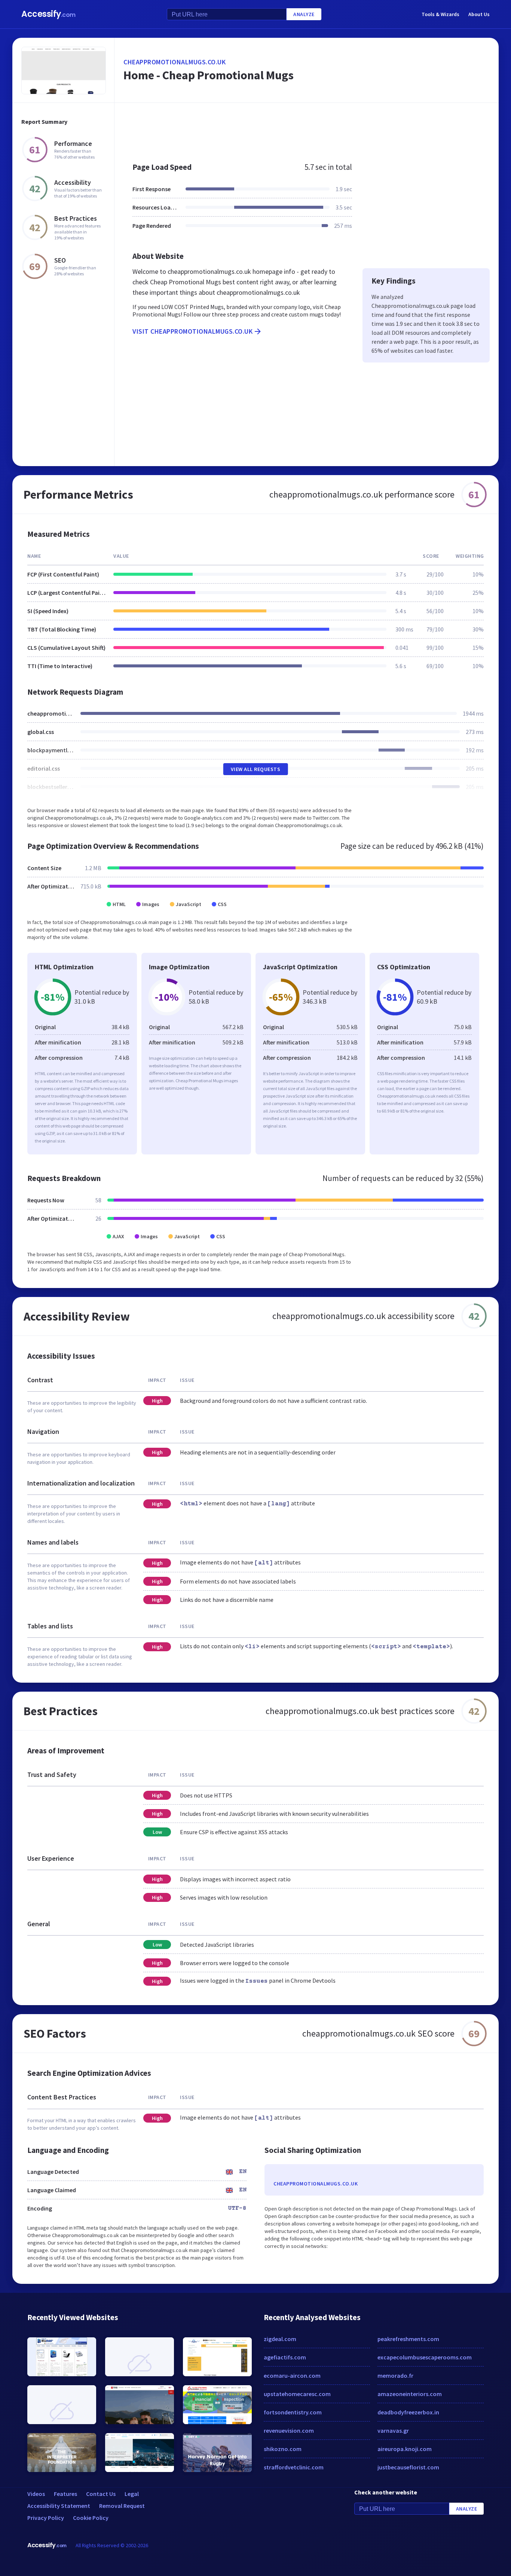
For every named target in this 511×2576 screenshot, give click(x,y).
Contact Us (101, 2494)
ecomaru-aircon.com (292, 2375)
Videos (36, 2494)
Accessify (48, 14)
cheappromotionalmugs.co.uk (175, 62)
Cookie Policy (91, 2518)
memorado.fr (395, 2375)
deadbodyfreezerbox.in (408, 2412)
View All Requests (256, 769)
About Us (479, 14)
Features (65, 2494)
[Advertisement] (307, 129)
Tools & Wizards (440, 14)
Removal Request (122, 2506)
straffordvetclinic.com (294, 2467)
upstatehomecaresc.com (297, 2394)
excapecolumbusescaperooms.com (425, 2357)
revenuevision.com (289, 2430)
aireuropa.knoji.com (405, 2449)
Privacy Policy (46, 2518)
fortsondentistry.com (293, 2412)
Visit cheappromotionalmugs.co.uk (192, 331)
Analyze (304, 14)
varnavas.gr (393, 2430)
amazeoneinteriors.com (410, 2394)
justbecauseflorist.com (408, 2467)
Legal (132, 2494)
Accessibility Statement (59, 2506)
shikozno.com (283, 2449)
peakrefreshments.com (408, 2339)
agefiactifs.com (285, 2357)
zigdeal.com (280, 2339)
